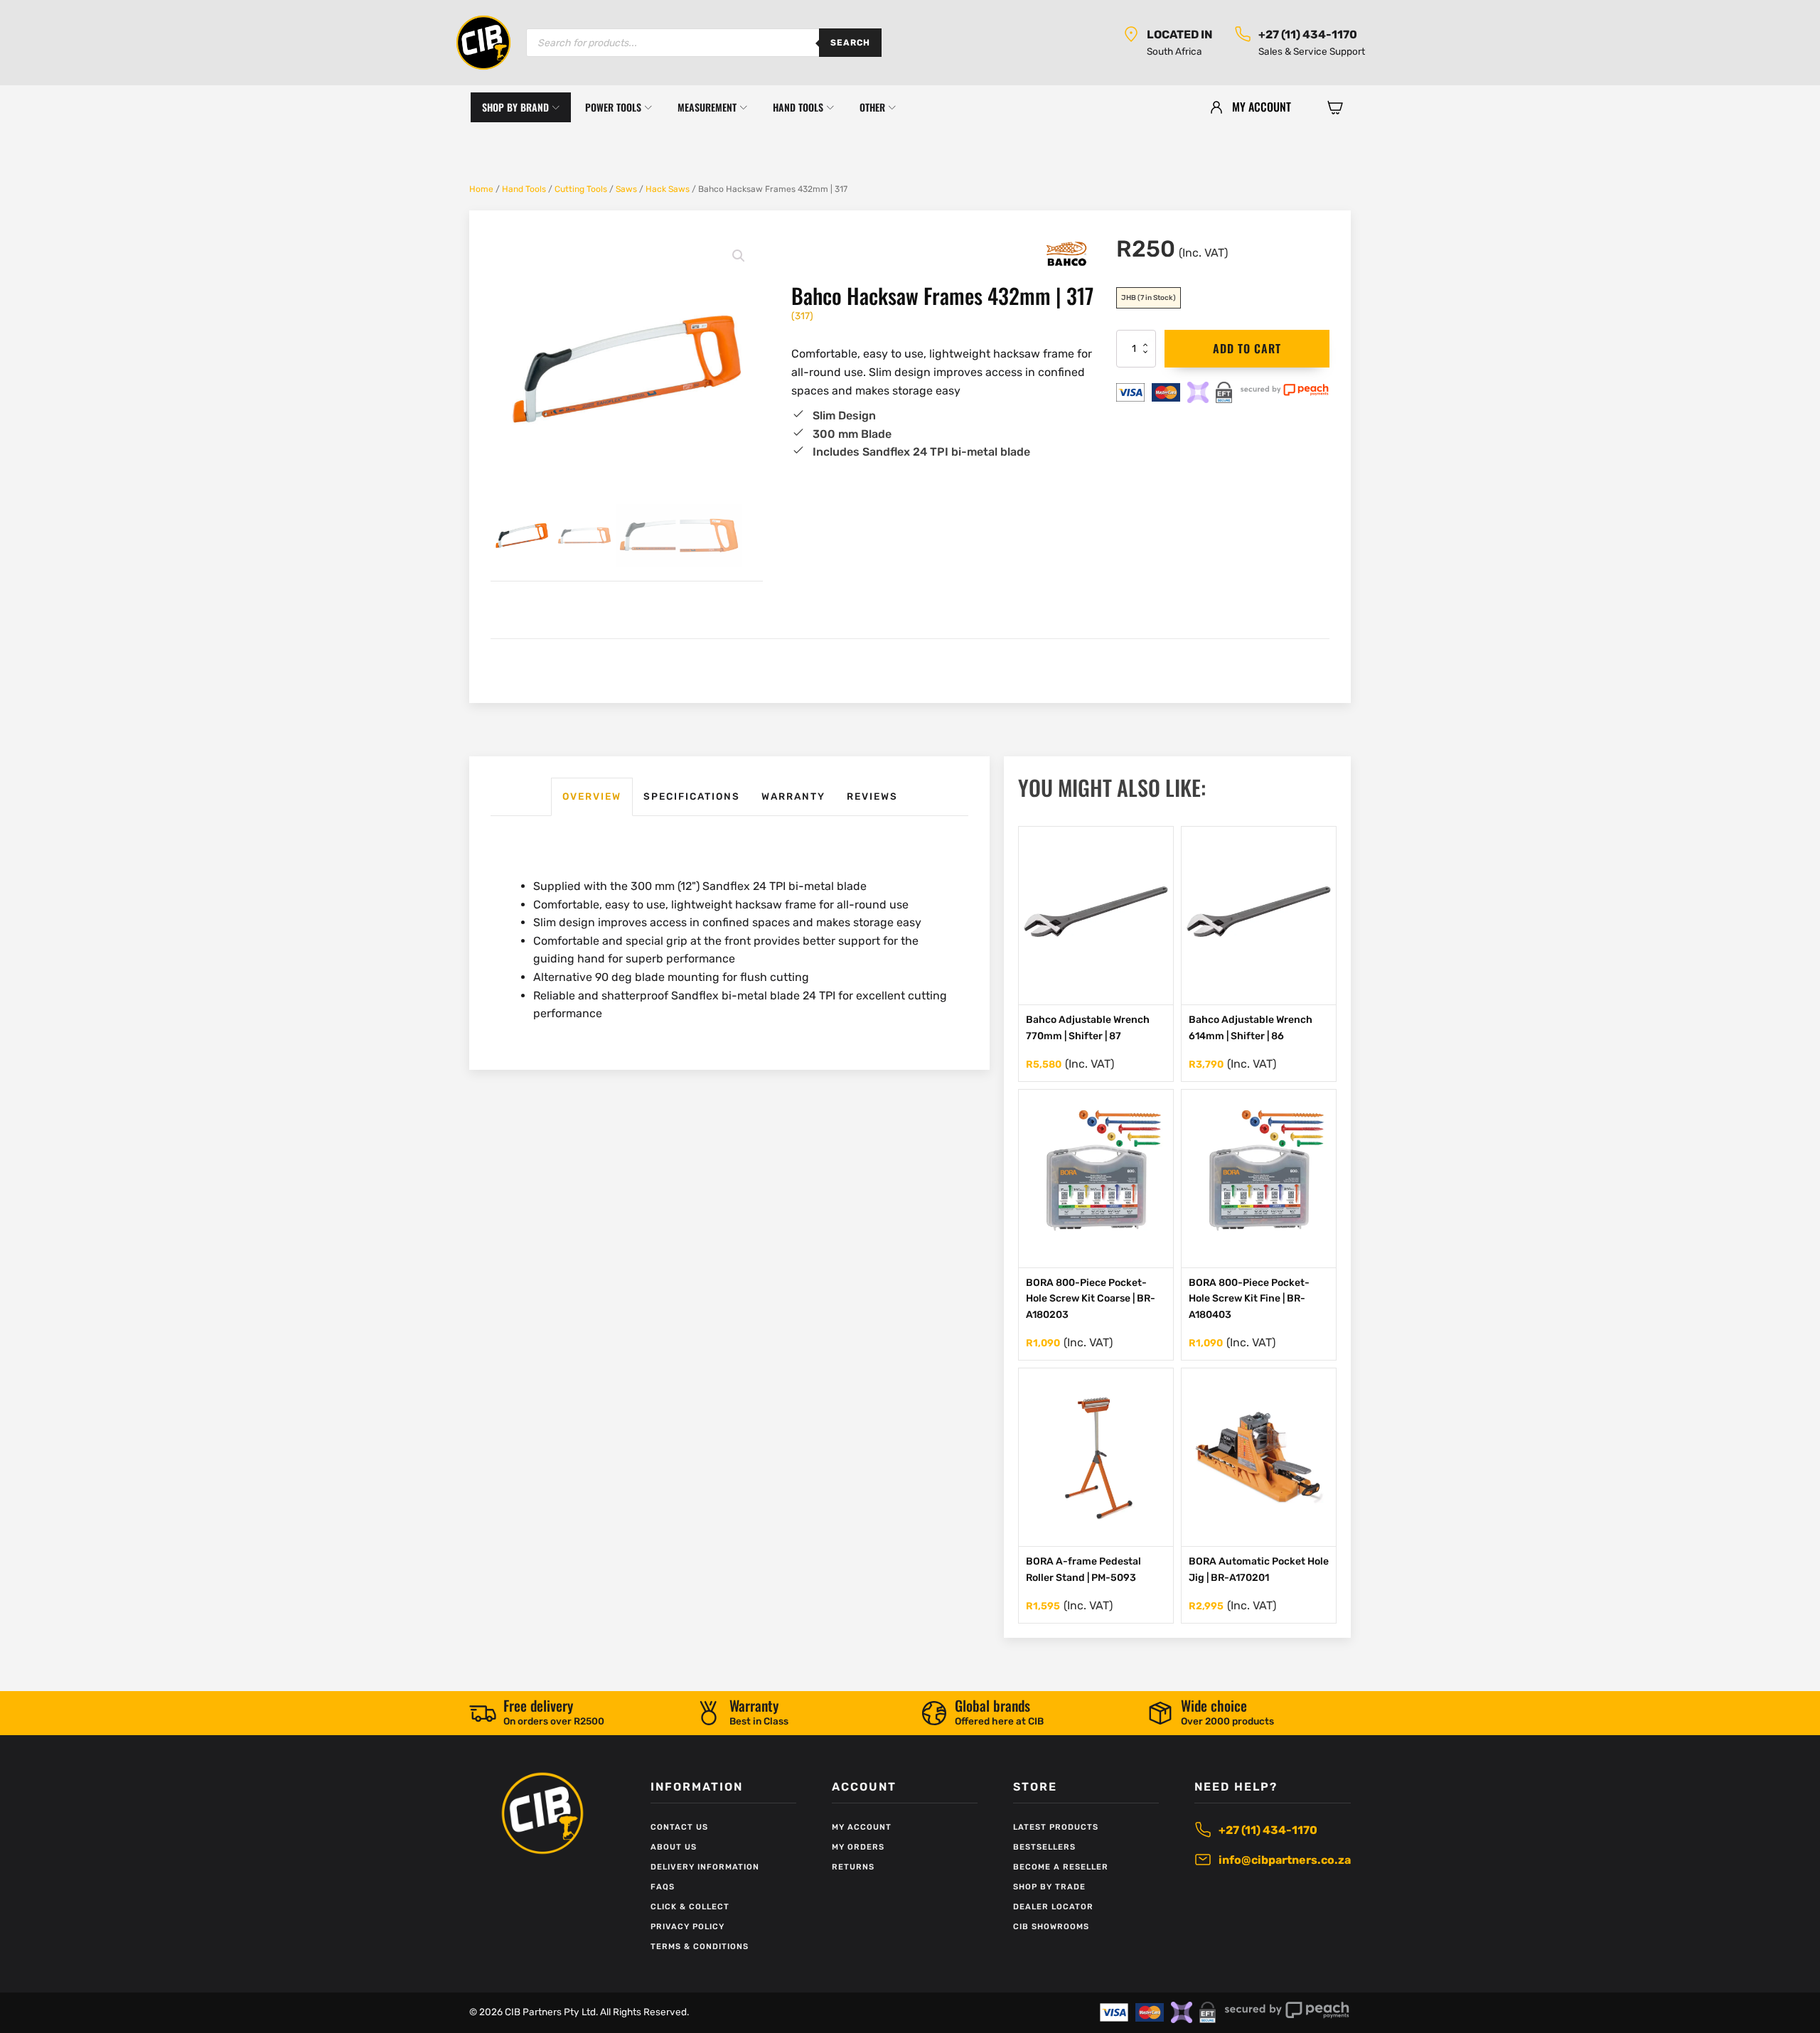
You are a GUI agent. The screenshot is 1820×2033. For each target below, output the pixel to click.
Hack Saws (668, 189)
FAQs (663, 1887)
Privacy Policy (687, 1927)
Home (481, 189)
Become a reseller (1061, 1867)
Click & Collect (690, 1907)
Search (850, 43)
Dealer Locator (1053, 1907)
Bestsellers (1044, 1847)
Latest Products (1056, 1827)
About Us (674, 1847)
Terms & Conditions (700, 1947)
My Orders (858, 1847)
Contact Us (679, 1827)
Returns (853, 1867)
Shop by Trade (1049, 1887)
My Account (862, 1827)
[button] (1335, 107)
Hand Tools (524, 189)
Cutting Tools (581, 189)
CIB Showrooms (1051, 1927)
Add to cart (1247, 348)
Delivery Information (705, 1867)
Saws (626, 189)
